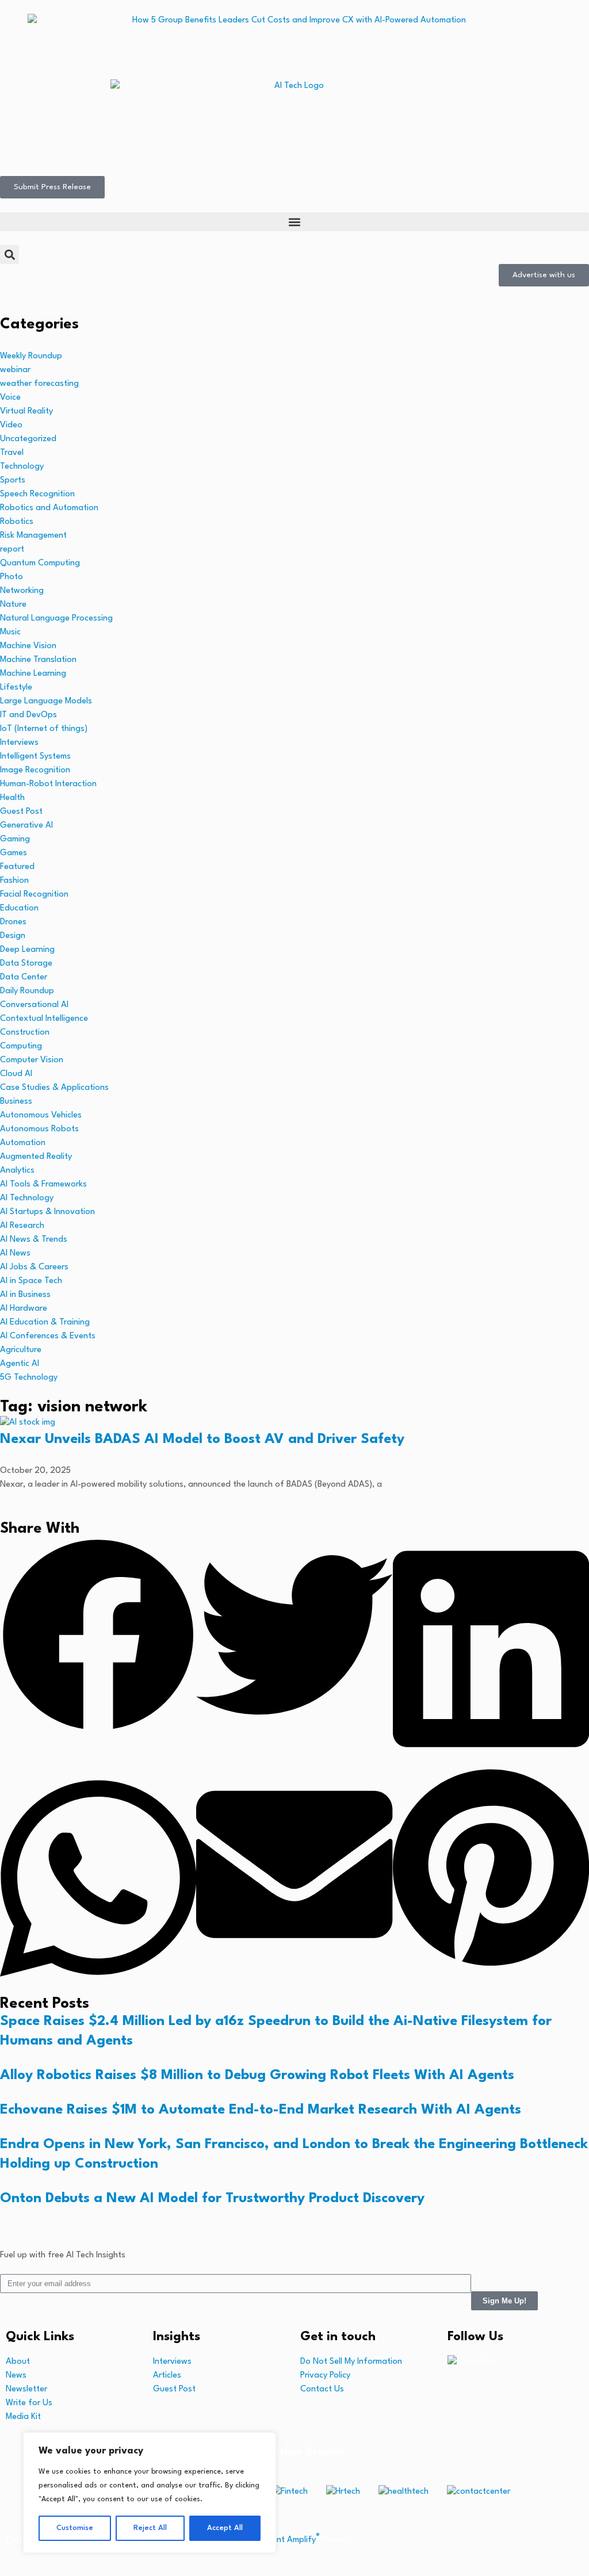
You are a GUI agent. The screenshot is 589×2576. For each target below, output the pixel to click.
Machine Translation (38, 660)
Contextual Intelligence (44, 1019)
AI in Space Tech (31, 1281)
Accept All (225, 2528)
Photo (12, 577)
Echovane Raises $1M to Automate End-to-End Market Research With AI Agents (261, 2110)
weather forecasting (39, 384)
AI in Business (25, 1295)
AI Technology (27, 1198)
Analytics (17, 1171)
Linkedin (478, 2362)
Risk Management (33, 536)
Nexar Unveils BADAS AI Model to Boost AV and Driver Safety (202, 1440)
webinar (15, 370)
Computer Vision (32, 1060)
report (12, 550)
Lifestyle (16, 688)
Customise (75, 2528)
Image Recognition (35, 770)
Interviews (19, 743)
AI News (15, 1253)
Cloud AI (16, 1074)
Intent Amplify (291, 2540)
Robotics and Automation (49, 508)
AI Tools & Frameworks (43, 1184)
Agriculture (21, 1350)
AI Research (22, 1226)
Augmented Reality (36, 1157)
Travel (12, 453)
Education (19, 908)
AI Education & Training (45, 1323)
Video (11, 425)
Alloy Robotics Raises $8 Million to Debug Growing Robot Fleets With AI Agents (257, 2076)
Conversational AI (34, 1005)
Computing (21, 1046)
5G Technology (29, 1378)
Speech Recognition (37, 494)
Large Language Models (46, 701)
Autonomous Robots (39, 1129)
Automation (23, 1143)
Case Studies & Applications (54, 1088)
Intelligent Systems (35, 757)
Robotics (17, 522)
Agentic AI (20, 1364)
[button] (294, 222)
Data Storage (26, 964)
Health (12, 798)
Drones (13, 922)
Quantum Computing (40, 563)
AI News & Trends (34, 1240)
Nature (13, 605)
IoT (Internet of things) (44, 729)
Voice (10, 398)
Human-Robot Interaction (48, 784)
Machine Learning (33, 674)
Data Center (24, 977)
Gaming (15, 839)
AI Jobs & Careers (34, 1267)
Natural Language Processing (56, 619)
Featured (17, 867)
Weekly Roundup (31, 356)
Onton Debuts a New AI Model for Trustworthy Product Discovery (212, 2199)
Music (10, 632)
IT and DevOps (28, 715)
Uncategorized (28, 439)
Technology (22, 467)
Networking (22, 591)
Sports (13, 481)
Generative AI (26, 826)
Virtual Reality (26, 412)
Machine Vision (28, 646)
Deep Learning (27, 950)
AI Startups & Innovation (47, 1212)
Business (16, 1102)
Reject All (150, 2528)
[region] (150, 2493)
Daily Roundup (27, 991)
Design (13, 936)
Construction (25, 1033)
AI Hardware (24, 1309)
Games (14, 853)
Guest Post (21, 812)
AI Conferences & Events (48, 1336)
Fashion (14, 881)
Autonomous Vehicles (41, 1115)
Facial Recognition (34, 895)
